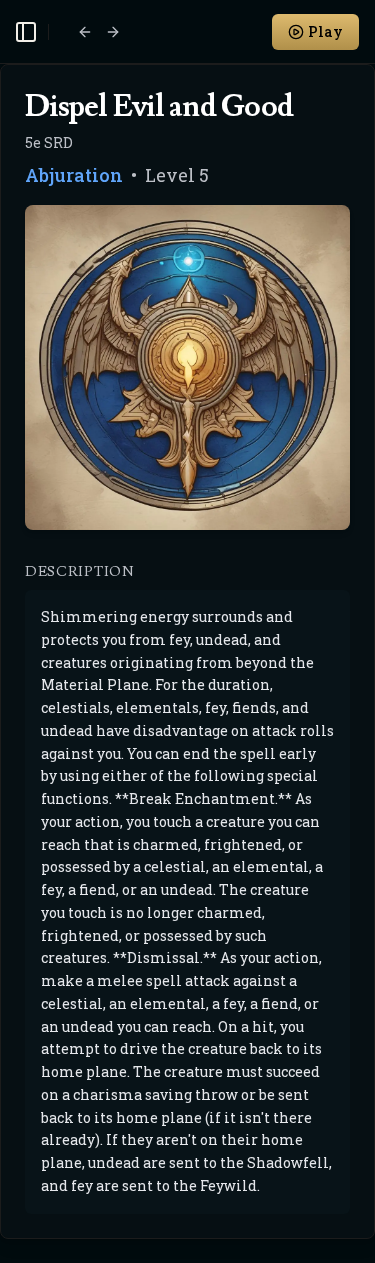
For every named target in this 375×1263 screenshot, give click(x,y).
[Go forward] (113, 32)
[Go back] (85, 32)
